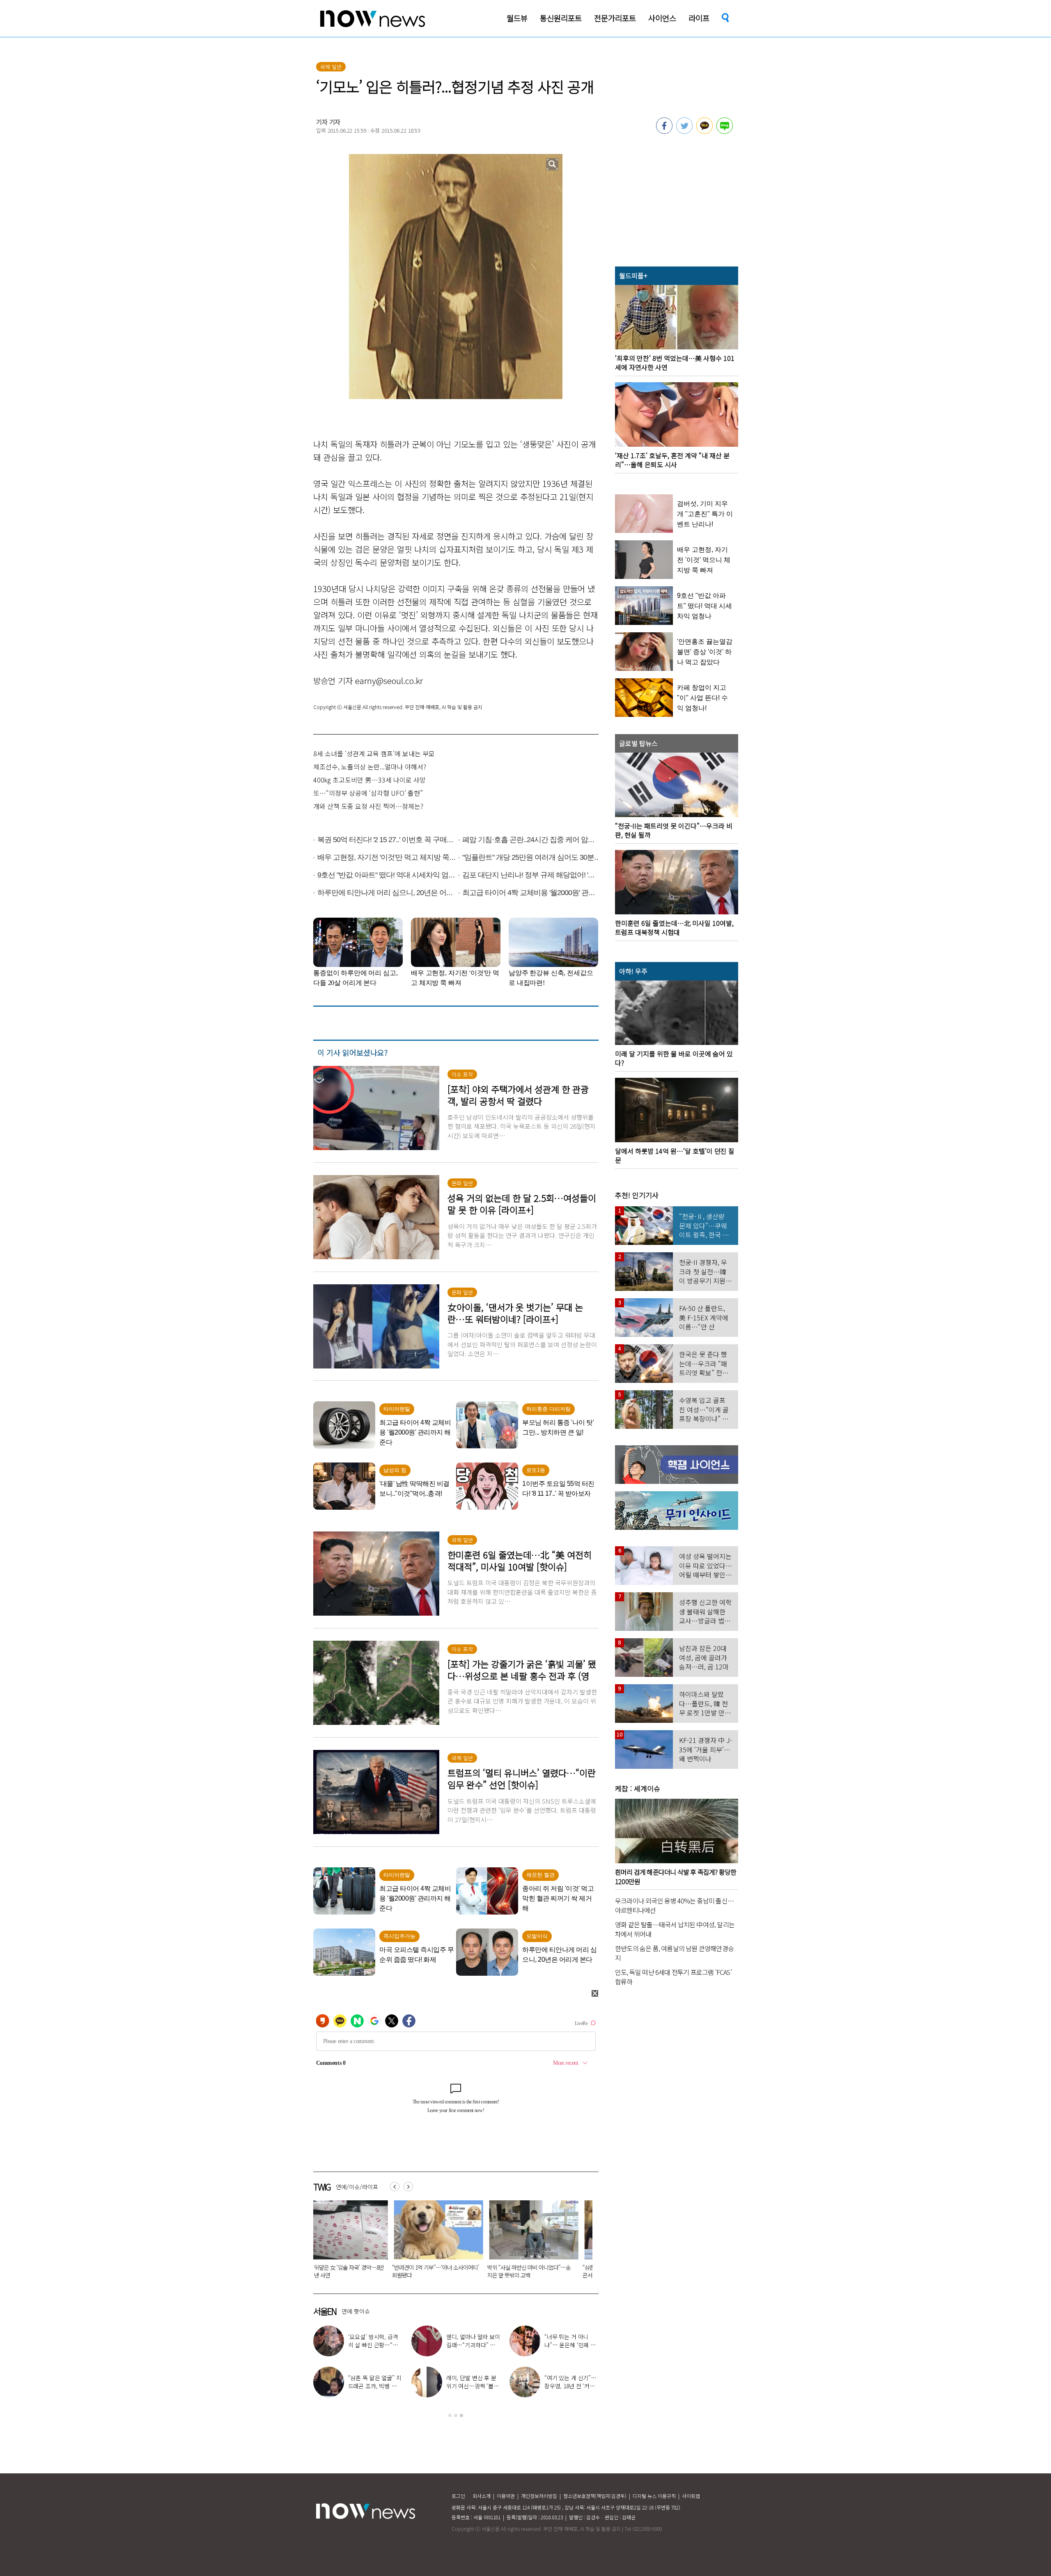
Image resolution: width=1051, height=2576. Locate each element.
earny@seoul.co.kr (389, 681)
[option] (355, 2242)
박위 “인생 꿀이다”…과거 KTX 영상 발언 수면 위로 (473, 2345)
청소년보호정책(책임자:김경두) (595, 2496)
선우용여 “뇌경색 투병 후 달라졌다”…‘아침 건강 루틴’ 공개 (571, 2386)
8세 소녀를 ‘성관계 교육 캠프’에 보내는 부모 (374, 753)
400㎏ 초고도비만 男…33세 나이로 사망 (369, 780)
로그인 (458, 2496)
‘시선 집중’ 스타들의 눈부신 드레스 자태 (569, 2341)
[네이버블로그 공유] (725, 131)
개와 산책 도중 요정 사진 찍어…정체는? (368, 806)
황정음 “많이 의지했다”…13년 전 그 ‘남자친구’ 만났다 (545, 2271)
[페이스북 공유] (664, 131)
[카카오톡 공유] (704, 131)
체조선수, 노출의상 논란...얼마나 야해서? (370, 767)
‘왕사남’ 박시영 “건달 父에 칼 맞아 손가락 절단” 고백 (472, 2386)
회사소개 (482, 2496)
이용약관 (506, 2496)
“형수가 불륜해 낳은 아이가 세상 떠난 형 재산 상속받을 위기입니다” (447, 2271)
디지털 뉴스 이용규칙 (654, 2496)
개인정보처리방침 (539, 2496)
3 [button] (461, 2415)
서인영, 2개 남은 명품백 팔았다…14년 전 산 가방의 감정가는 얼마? (375, 2386)
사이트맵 (691, 2496)
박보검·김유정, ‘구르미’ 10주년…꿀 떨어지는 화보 (375, 2345)
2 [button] (456, 2415)
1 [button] (450, 2415)
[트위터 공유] (684, 131)
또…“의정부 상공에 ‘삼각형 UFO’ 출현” (368, 793)
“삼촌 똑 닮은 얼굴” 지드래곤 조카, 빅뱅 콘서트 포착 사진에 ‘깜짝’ (355, 2271)
